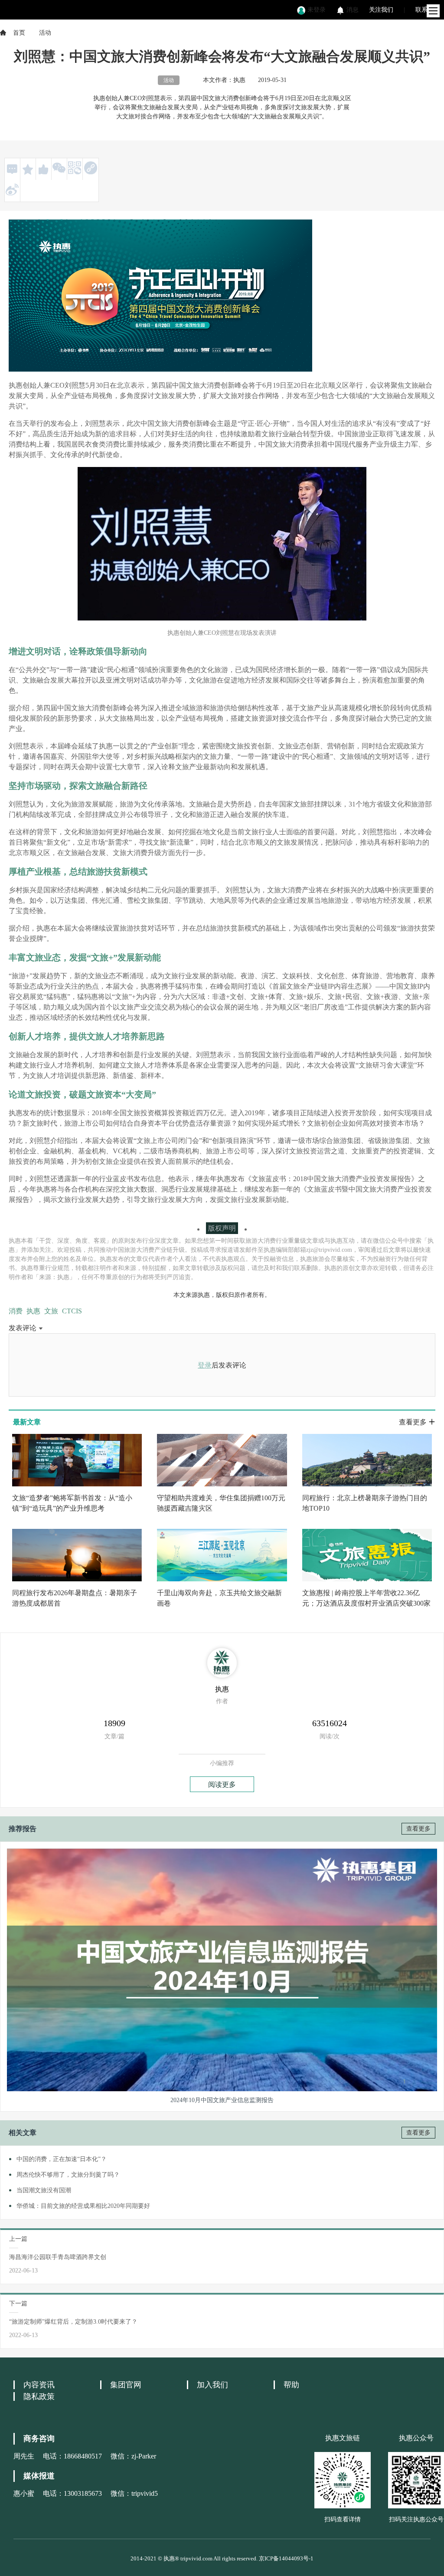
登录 (205, 1365)
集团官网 (126, 2385)
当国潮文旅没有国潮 (44, 2190)
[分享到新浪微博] (12, 189)
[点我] (433, 11)
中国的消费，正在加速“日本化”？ (62, 2159)
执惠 (33, 1311)
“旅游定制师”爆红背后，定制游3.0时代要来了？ (73, 2322)
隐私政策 (39, 2396)
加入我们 (212, 2385)
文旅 (51, 1311)
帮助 (291, 2385)
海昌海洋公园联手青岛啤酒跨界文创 (58, 2257)
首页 (19, 33)
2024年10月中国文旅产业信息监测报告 (222, 2100)
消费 (16, 1311)
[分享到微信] (59, 168)
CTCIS (72, 1311)
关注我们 (381, 10)
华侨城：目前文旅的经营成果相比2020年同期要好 (83, 2206)
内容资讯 (39, 2385)
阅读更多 (222, 1784)
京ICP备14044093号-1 (286, 2558)
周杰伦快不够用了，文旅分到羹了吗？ (68, 2175)
